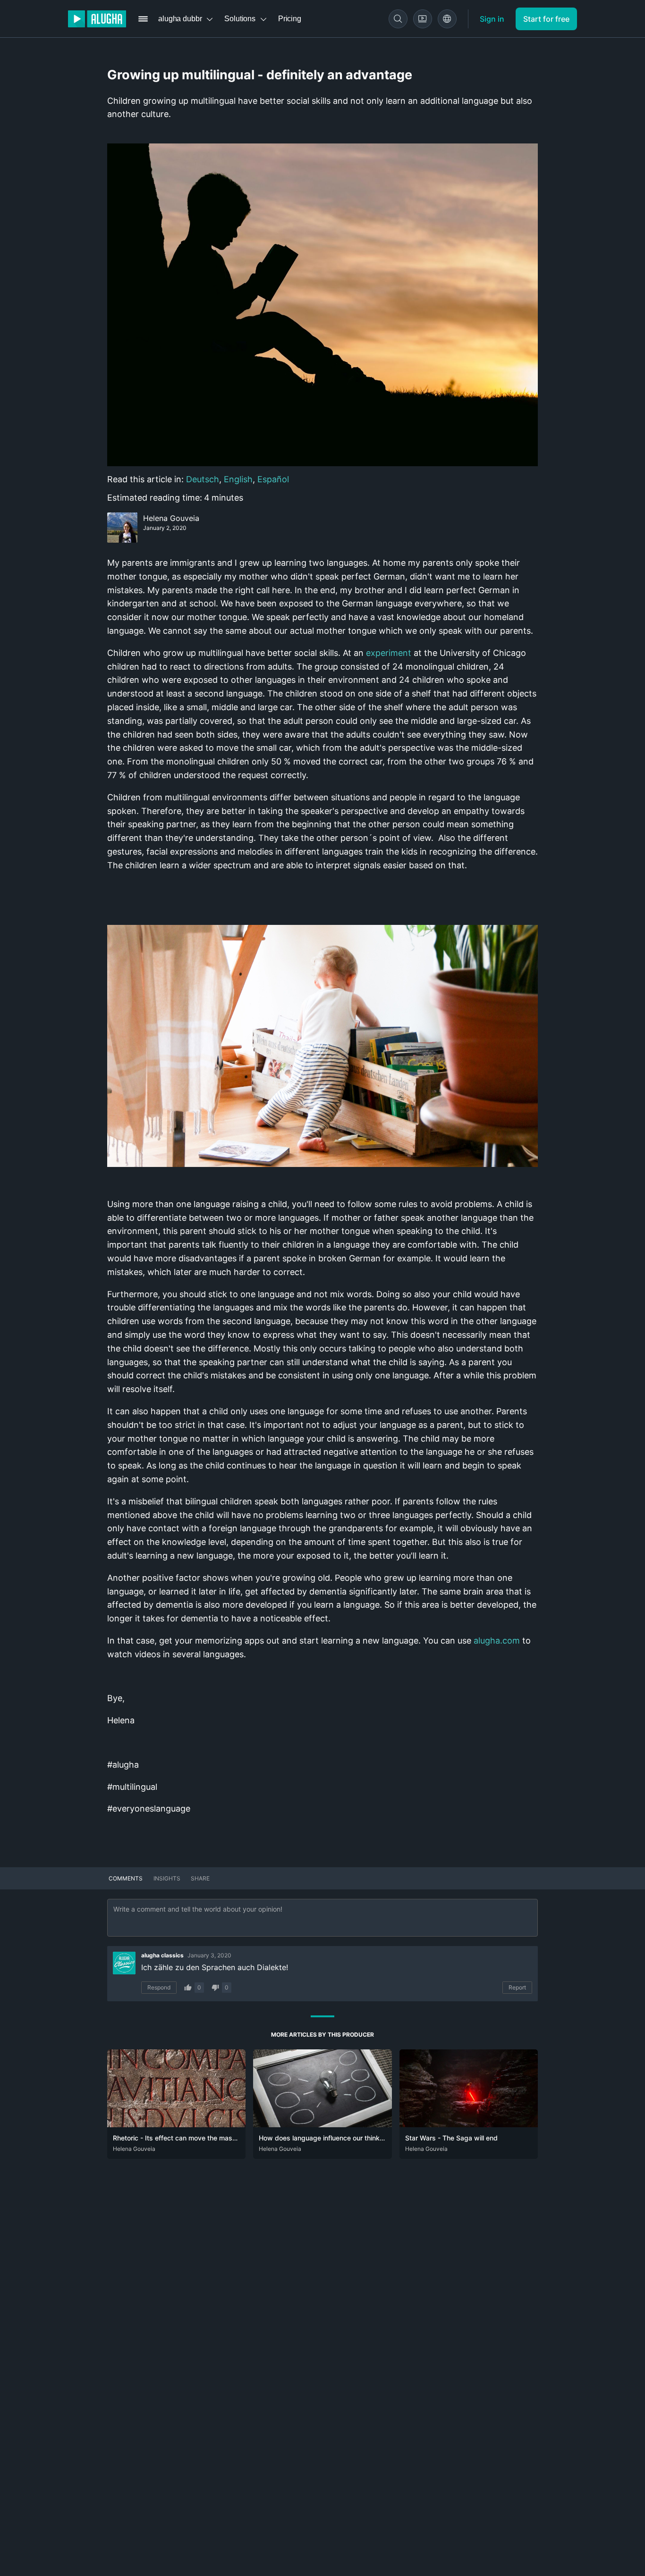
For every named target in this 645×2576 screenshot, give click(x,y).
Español (273, 479)
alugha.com (497, 1640)
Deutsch (203, 479)
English (238, 479)
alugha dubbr (180, 19)
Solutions (240, 19)
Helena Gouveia (171, 518)
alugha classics (162, 1955)
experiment (389, 653)
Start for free (546, 19)
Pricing (290, 19)
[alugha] (97, 19)
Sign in (492, 19)
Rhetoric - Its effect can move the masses (178, 2138)
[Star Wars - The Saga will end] (469, 2124)
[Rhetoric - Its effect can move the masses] (176, 2124)
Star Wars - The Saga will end (451, 2138)
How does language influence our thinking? (326, 2138)
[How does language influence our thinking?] (322, 2124)
